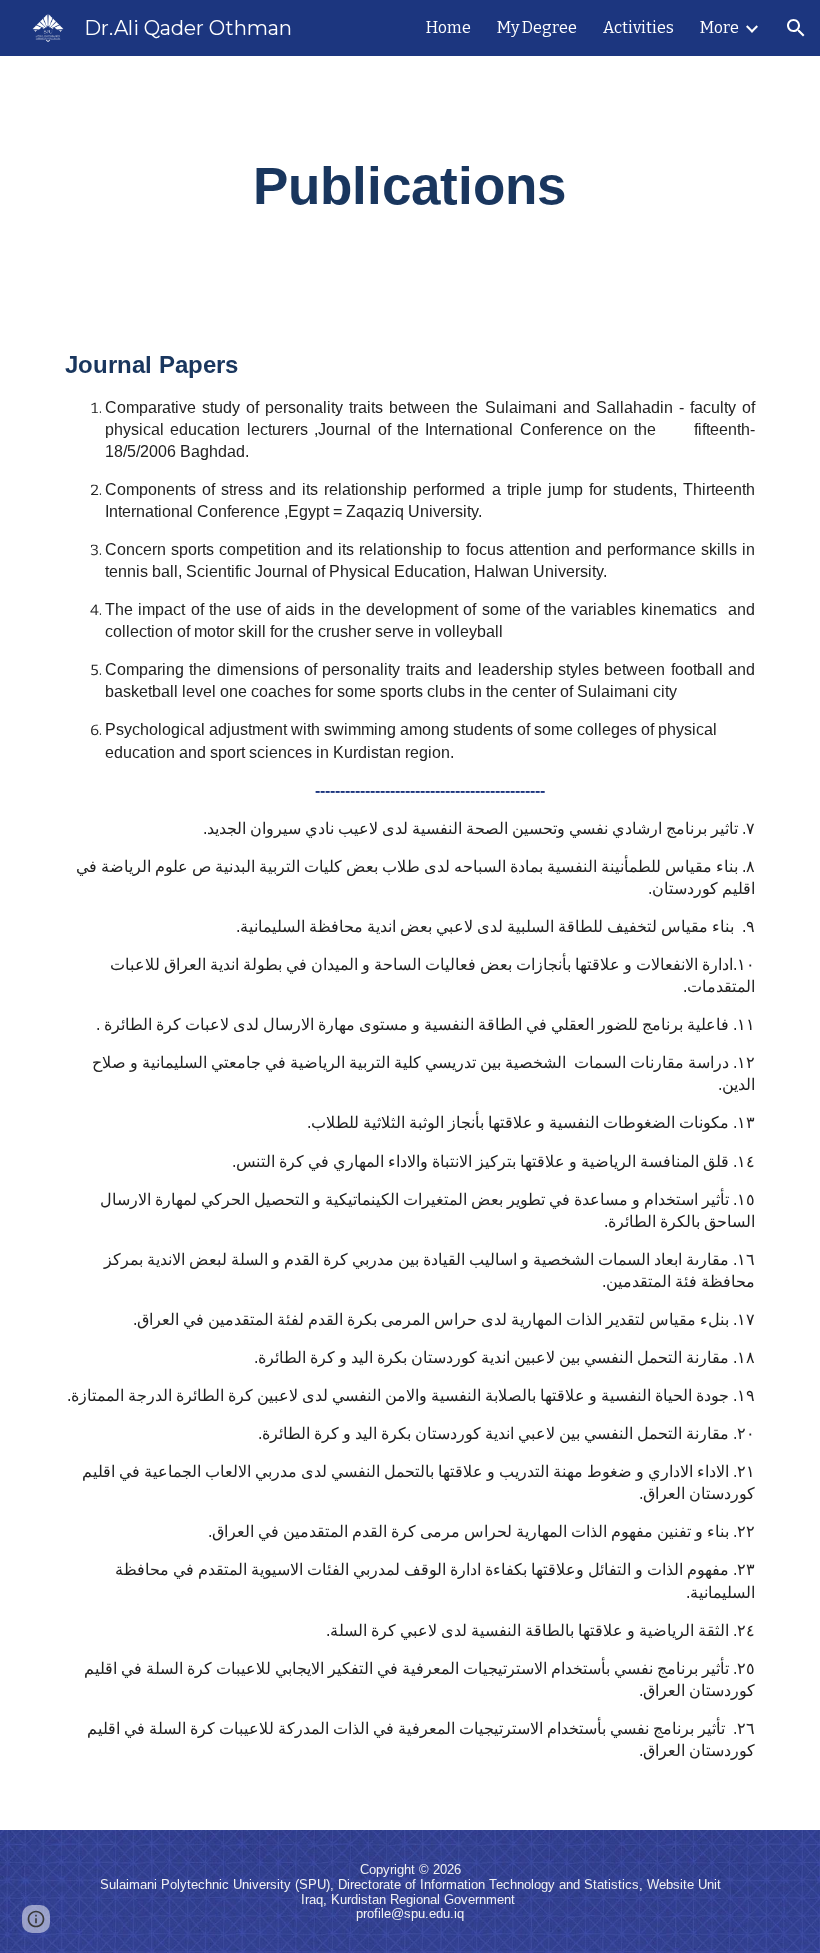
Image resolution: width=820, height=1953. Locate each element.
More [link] (719, 27)
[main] (410, 186)
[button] (796, 28)
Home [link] (448, 27)
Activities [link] (638, 27)
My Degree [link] (537, 27)
